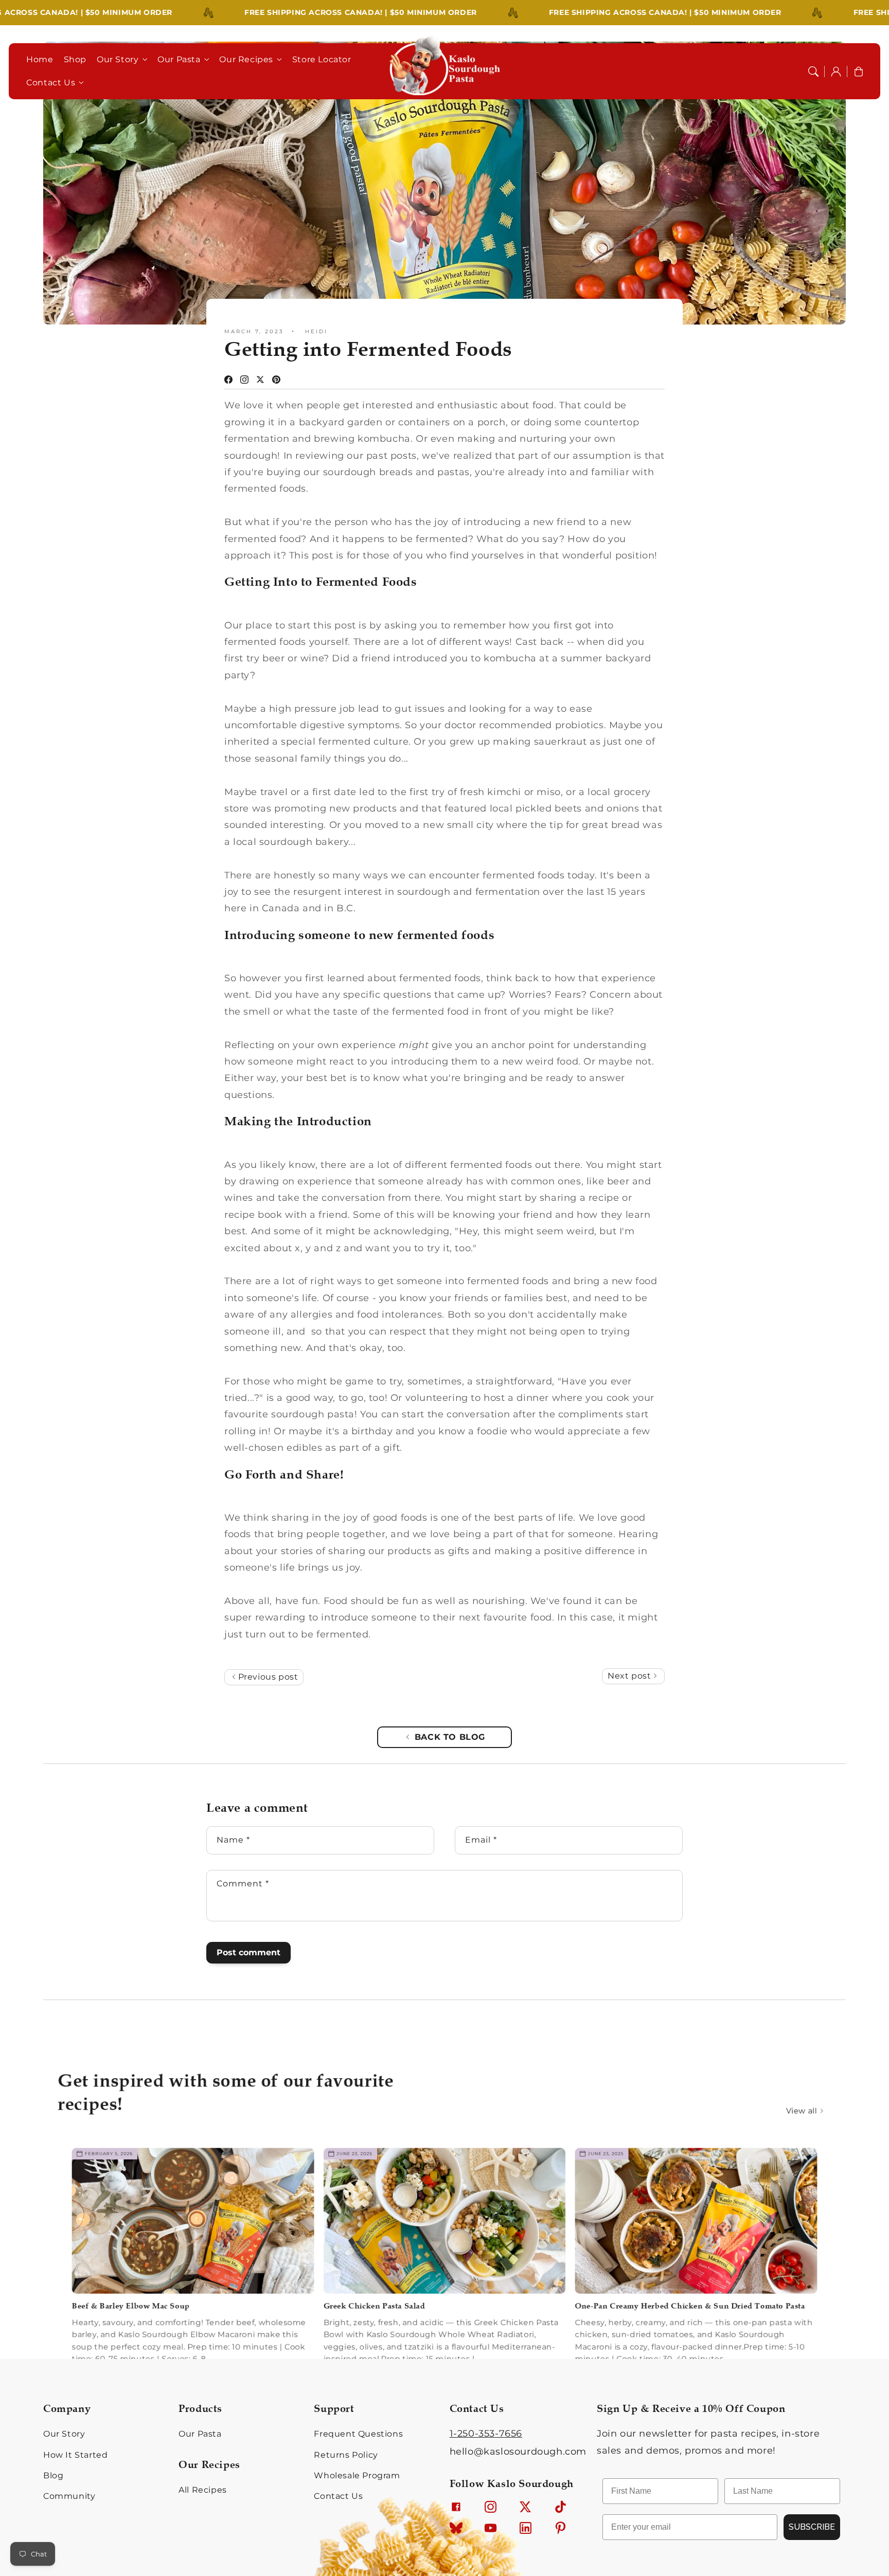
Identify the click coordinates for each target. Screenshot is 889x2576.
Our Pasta (179, 59)
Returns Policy (346, 2455)
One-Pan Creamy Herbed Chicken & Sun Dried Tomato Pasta (709, 2274)
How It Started (75, 2455)
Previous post (267, 1677)
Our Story (118, 59)
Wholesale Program (357, 2475)
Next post (630, 1676)
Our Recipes (246, 59)
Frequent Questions (358, 2434)
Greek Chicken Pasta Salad (369, 2274)
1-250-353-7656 (486, 2434)
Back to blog (450, 1737)
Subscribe (812, 2527)
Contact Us (51, 83)
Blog (53, 2475)
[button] (813, 71)
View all (822, 2070)
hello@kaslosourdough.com (518, 2452)
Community (69, 2496)
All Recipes (203, 2490)
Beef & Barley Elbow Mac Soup (107, 2274)
